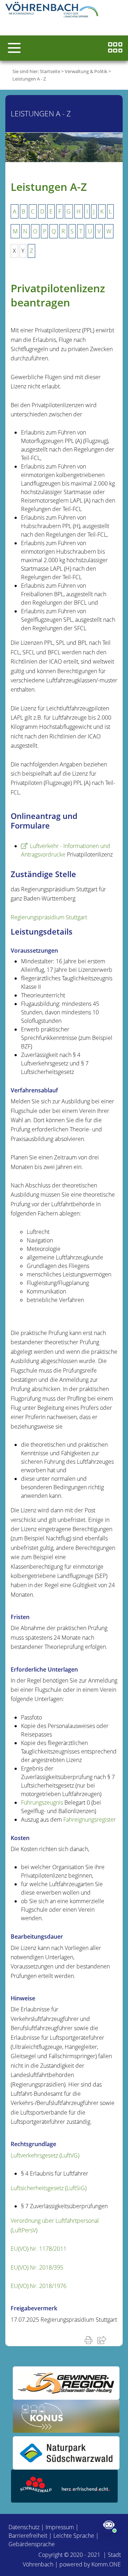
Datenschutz (24, 2527)
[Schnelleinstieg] (115, 48)
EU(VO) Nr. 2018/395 (37, 2267)
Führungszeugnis (42, 1802)
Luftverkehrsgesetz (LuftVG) (45, 2155)
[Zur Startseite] (53, 11)
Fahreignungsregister (90, 1819)
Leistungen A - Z (29, 79)
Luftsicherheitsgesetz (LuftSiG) (49, 2188)
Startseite (50, 71)
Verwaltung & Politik (86, 71)
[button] (14, 48)
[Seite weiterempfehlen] (103, 2340)
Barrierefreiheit (28, 2536)
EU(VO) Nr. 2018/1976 (39, 2286)
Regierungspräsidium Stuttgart (49, 917)
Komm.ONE (106, 2564)
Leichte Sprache (74, 2536)
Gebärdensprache (32, 2544)
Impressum (60, 2527)
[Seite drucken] (90, 2340)
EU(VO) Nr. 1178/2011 (39, 2249)
